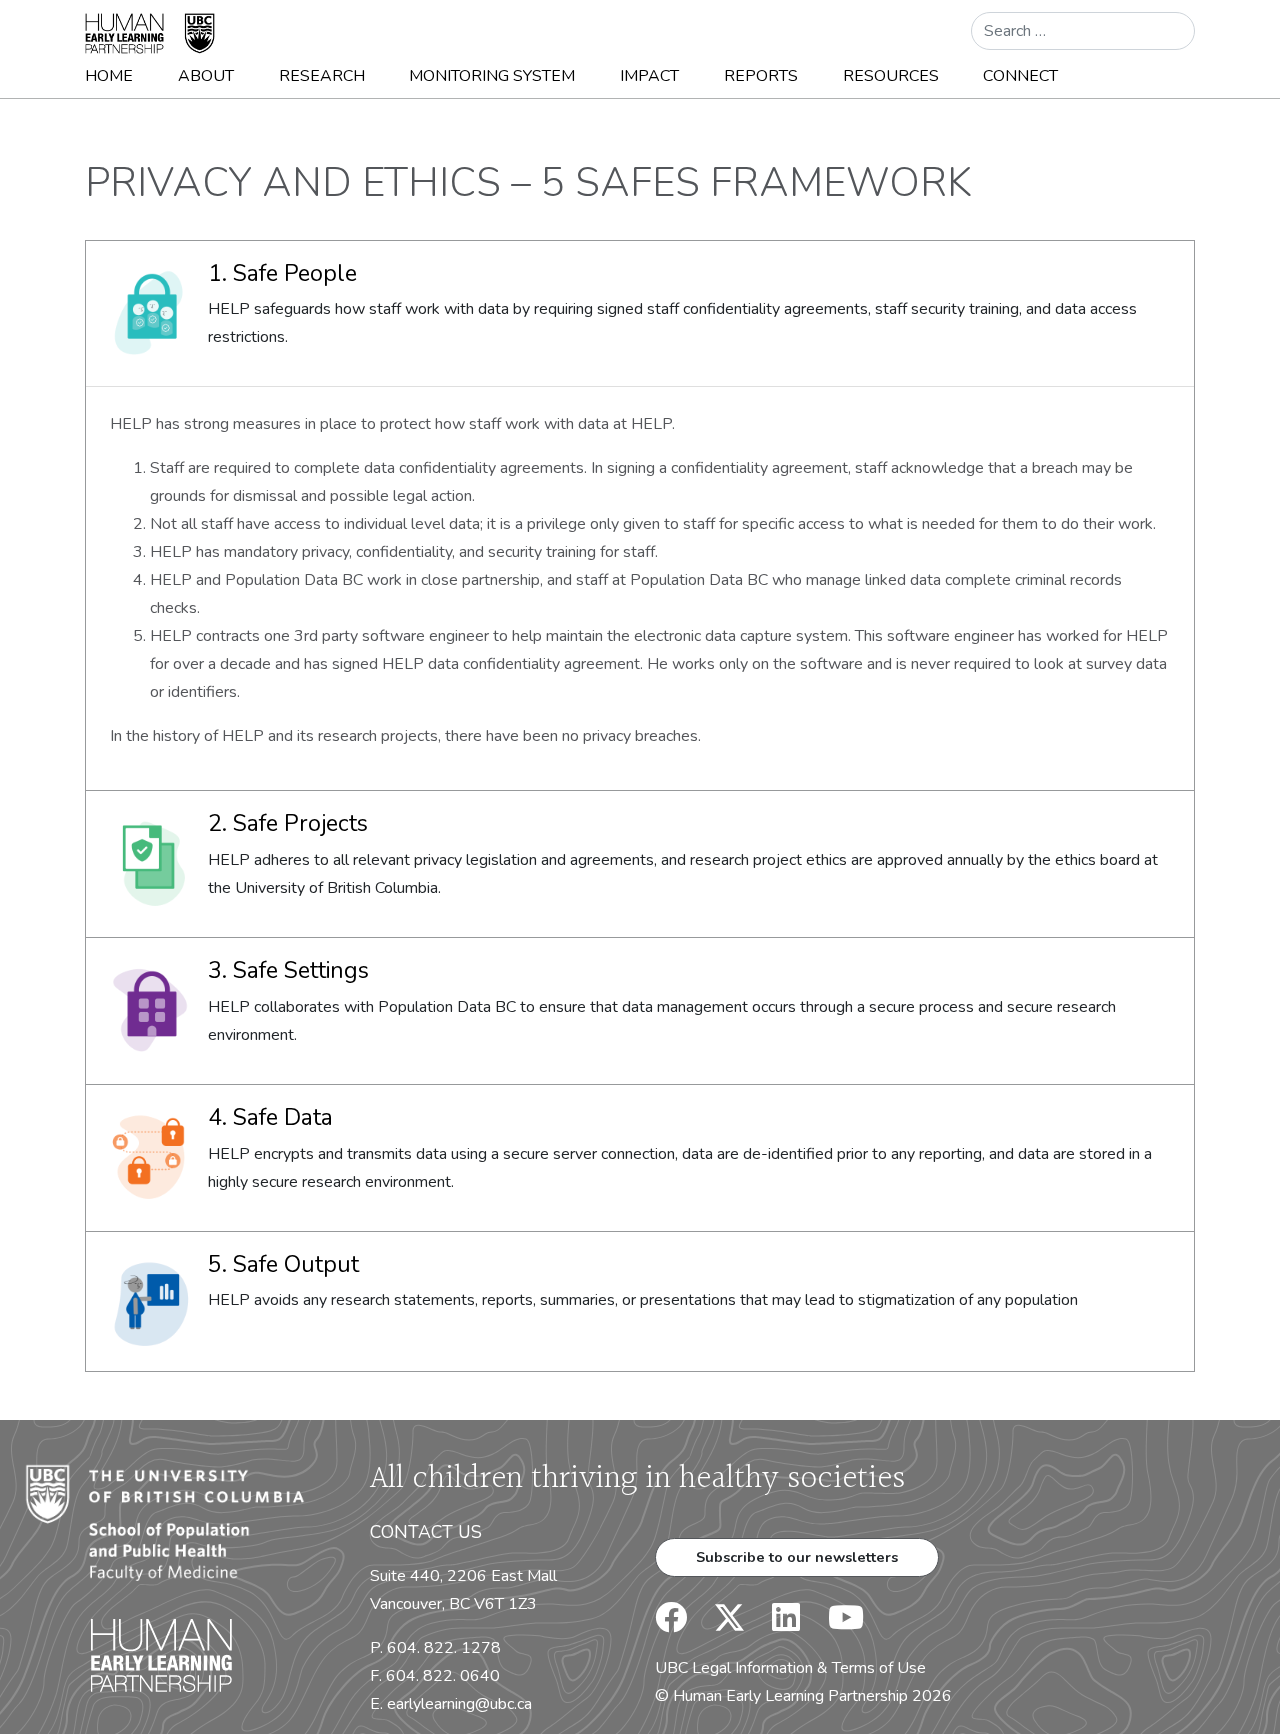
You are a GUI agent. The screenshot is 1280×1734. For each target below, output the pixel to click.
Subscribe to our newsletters (797, 1557)
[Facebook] (671, 1624)
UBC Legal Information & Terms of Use (790, 1668)
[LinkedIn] (774, 1624)
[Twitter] (719, 1624)
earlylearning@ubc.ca (459, 1704)
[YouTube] (834, 1624)
